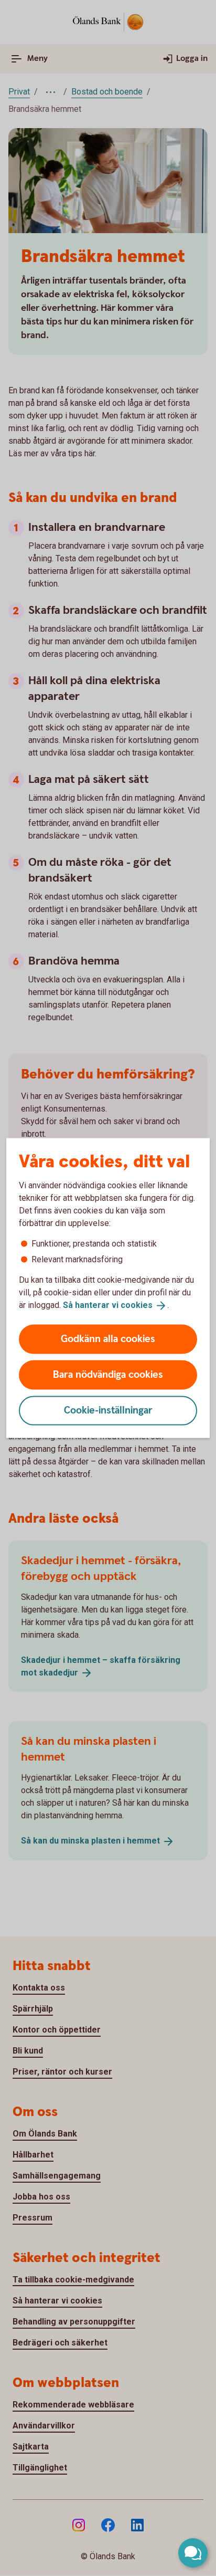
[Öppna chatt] (193, 2553)
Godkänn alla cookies (108, 1339)
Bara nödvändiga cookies (108, 1374)
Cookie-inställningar (108, 1410)
